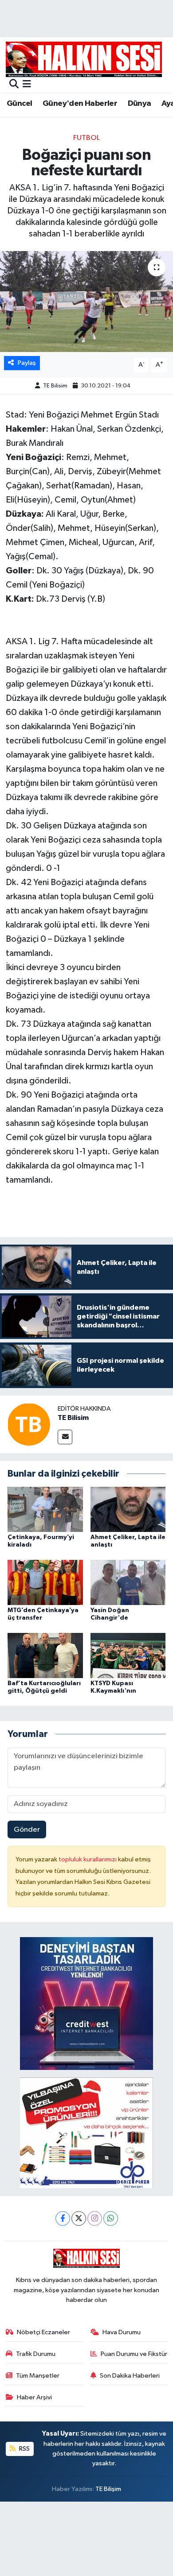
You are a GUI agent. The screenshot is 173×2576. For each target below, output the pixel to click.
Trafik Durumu (36, 2354)
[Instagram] (95, 2218)
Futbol (86, 138)
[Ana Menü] (27, 85)
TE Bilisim (55, 386)
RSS (24, 2449)
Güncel (19, 104)
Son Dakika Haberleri (130, 2376)
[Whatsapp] (111, 2218)
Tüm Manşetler (38, 2376)
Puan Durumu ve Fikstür (134, 2354)
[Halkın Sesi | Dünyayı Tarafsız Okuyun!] (84, 59)
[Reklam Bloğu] (86, 2004)
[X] (79, 2218)
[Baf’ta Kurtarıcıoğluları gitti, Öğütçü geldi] (45, 1655)
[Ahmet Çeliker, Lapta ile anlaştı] (128, 1509)
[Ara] (14, 85)
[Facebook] (63, 2218)
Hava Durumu (122, 2332)
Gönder (27, 1830)
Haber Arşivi (34, 2397)
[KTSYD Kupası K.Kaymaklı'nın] (128, 1655)
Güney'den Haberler (80, 104)
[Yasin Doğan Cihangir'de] (128, 1582)
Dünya (140, 104)
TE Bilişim (108, 2489)
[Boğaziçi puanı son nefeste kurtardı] (86, 302)
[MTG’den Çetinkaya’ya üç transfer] (45, 1582)
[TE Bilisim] (29, 1424)
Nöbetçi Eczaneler (43, 2332)
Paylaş (27, 363)
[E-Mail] (65, 1437)
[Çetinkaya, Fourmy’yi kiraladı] (45, 1509)
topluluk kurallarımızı (88, 1859)
